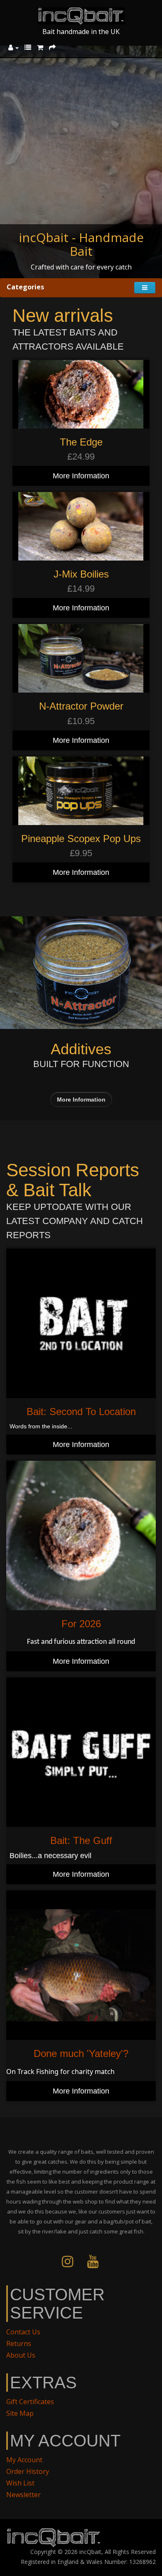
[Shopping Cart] (40, 47)
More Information (81, 476)
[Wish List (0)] (28, 47)
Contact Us (23, 2332)
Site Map (20, 2413)
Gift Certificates (30, 2402)
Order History (28, 2471)
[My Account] (13, 47)
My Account (24, 2460)
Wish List (20, 2483)
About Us (21, 2355)
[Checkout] (52, 47)
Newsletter (23, 2495)
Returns (19, 2343)
